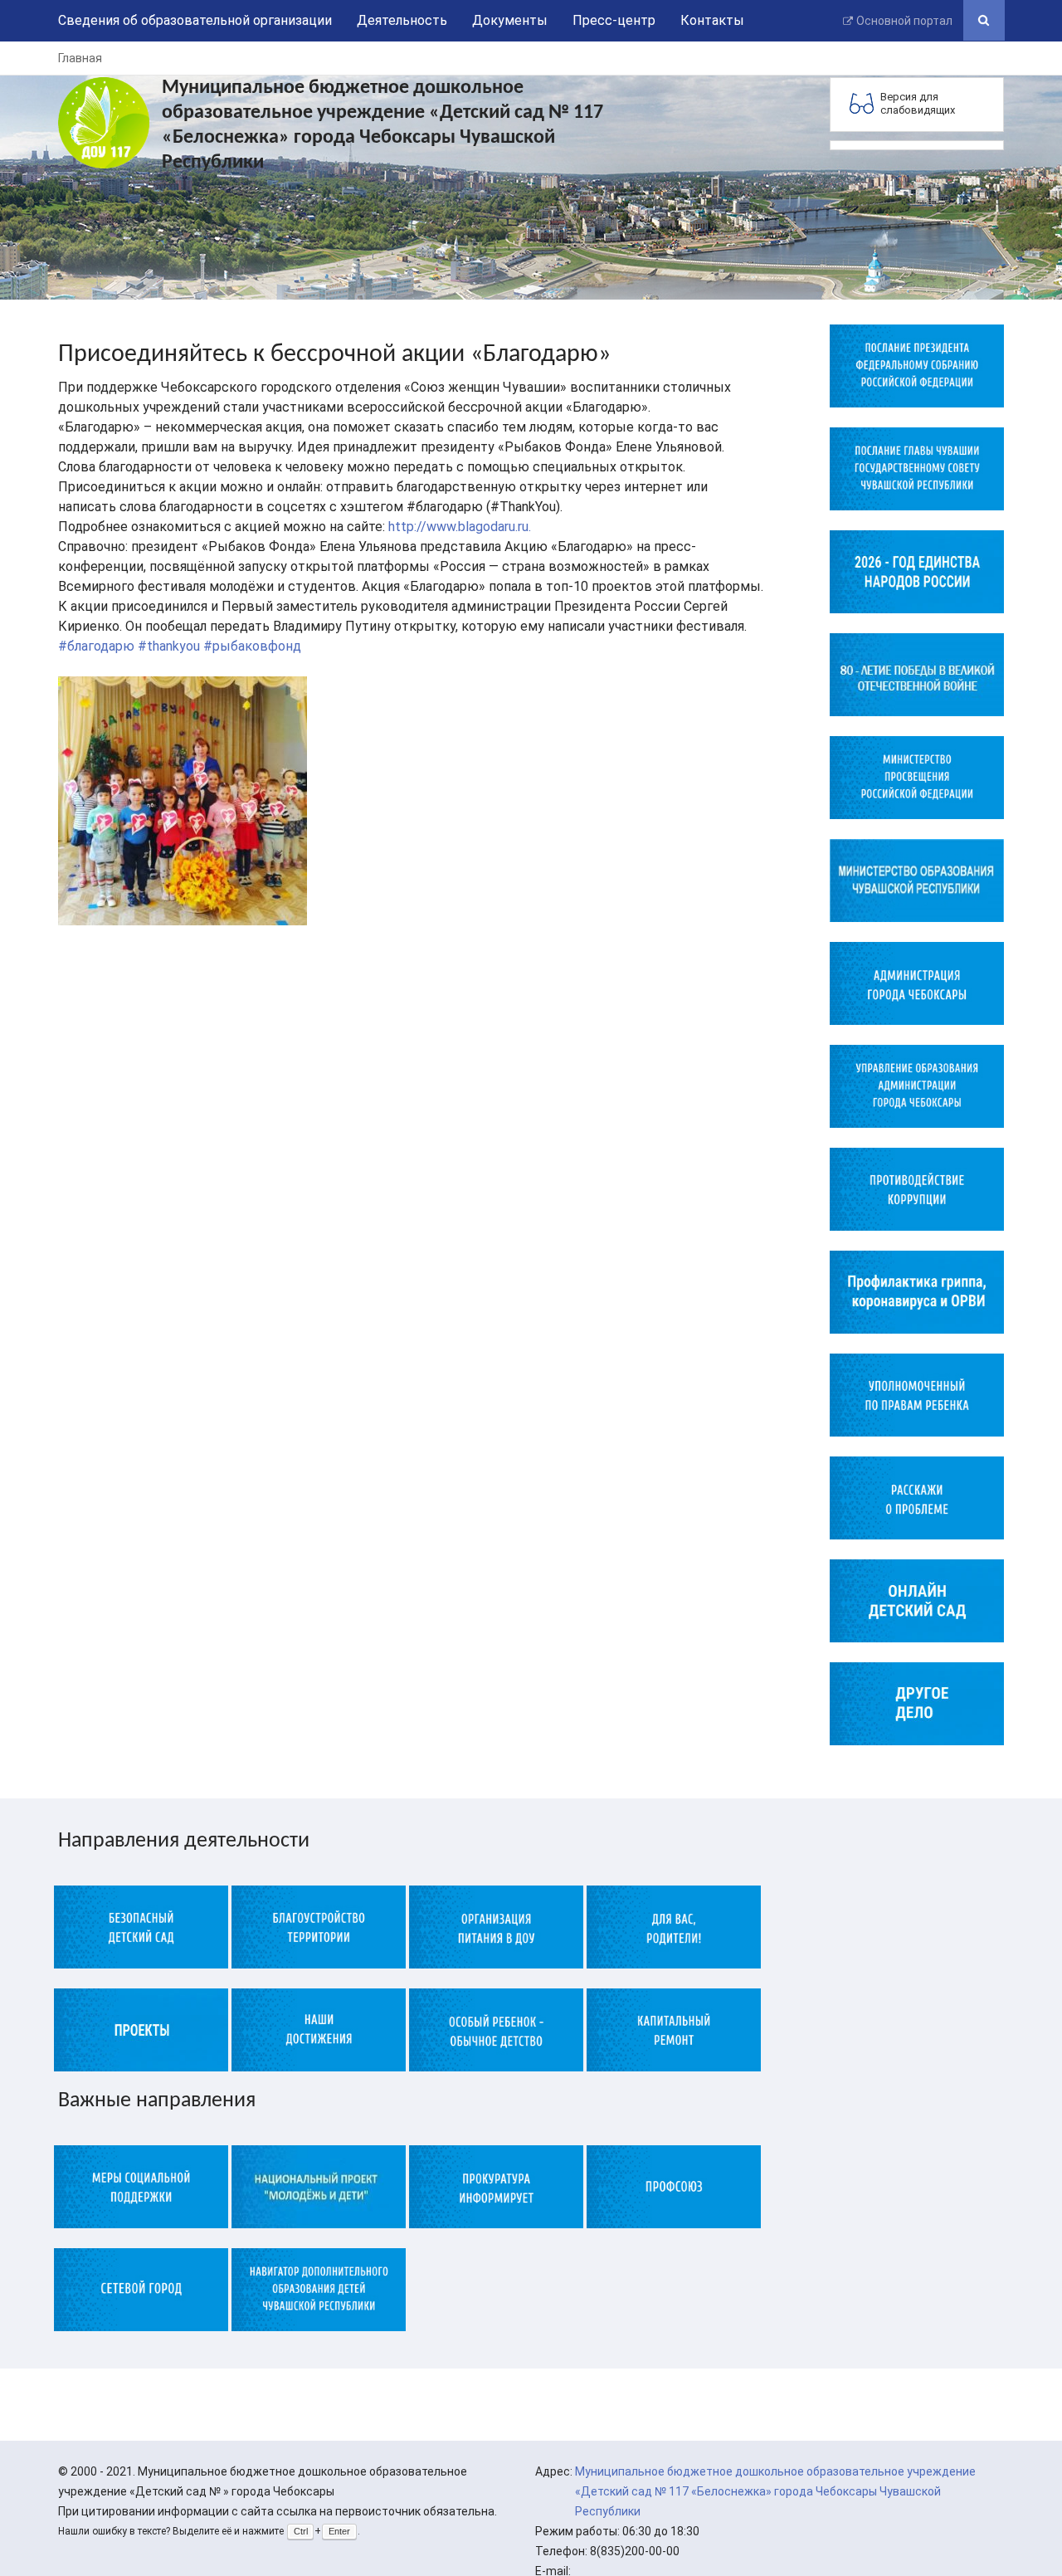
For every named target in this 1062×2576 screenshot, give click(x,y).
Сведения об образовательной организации (195, 20)
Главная (80, 58)
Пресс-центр (614, 20)
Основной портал (904, 21)
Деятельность (402, 20)
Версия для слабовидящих (918, 103)
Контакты (712, 20)
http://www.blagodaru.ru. (460, 527)
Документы (510, 20)
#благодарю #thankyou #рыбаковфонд (180, 646)
